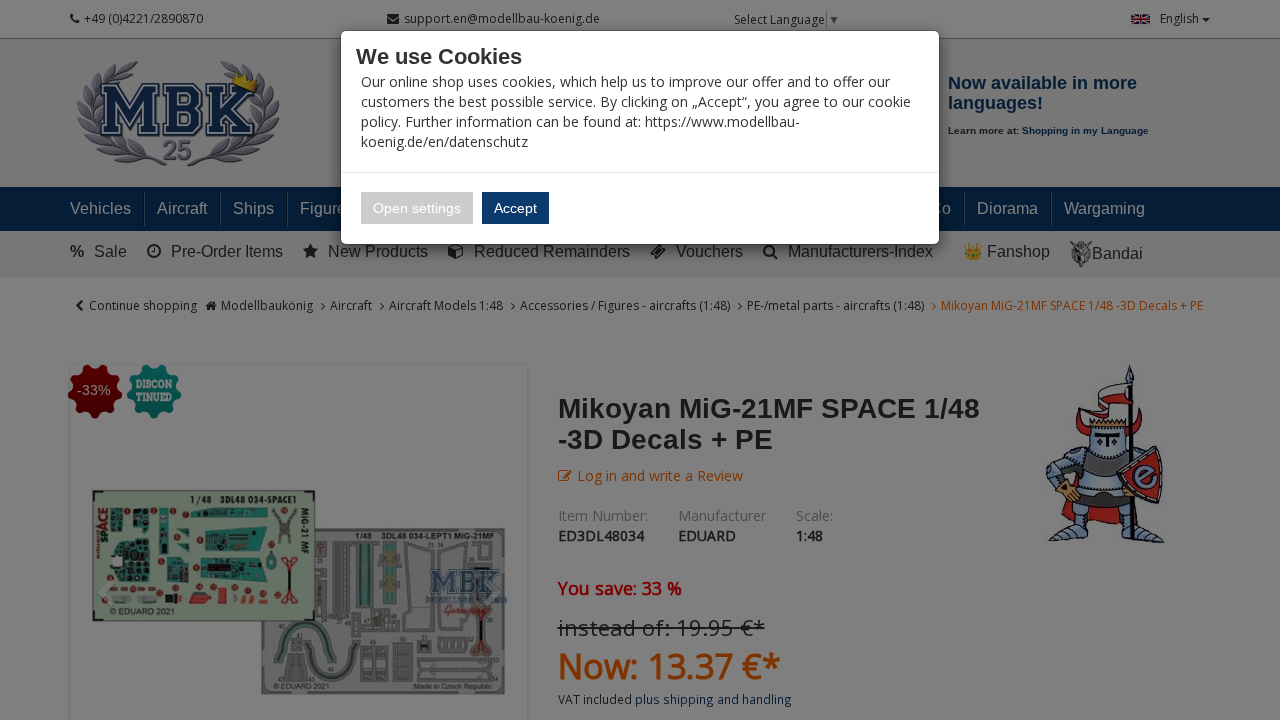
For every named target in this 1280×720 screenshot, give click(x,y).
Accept (515, 208)
